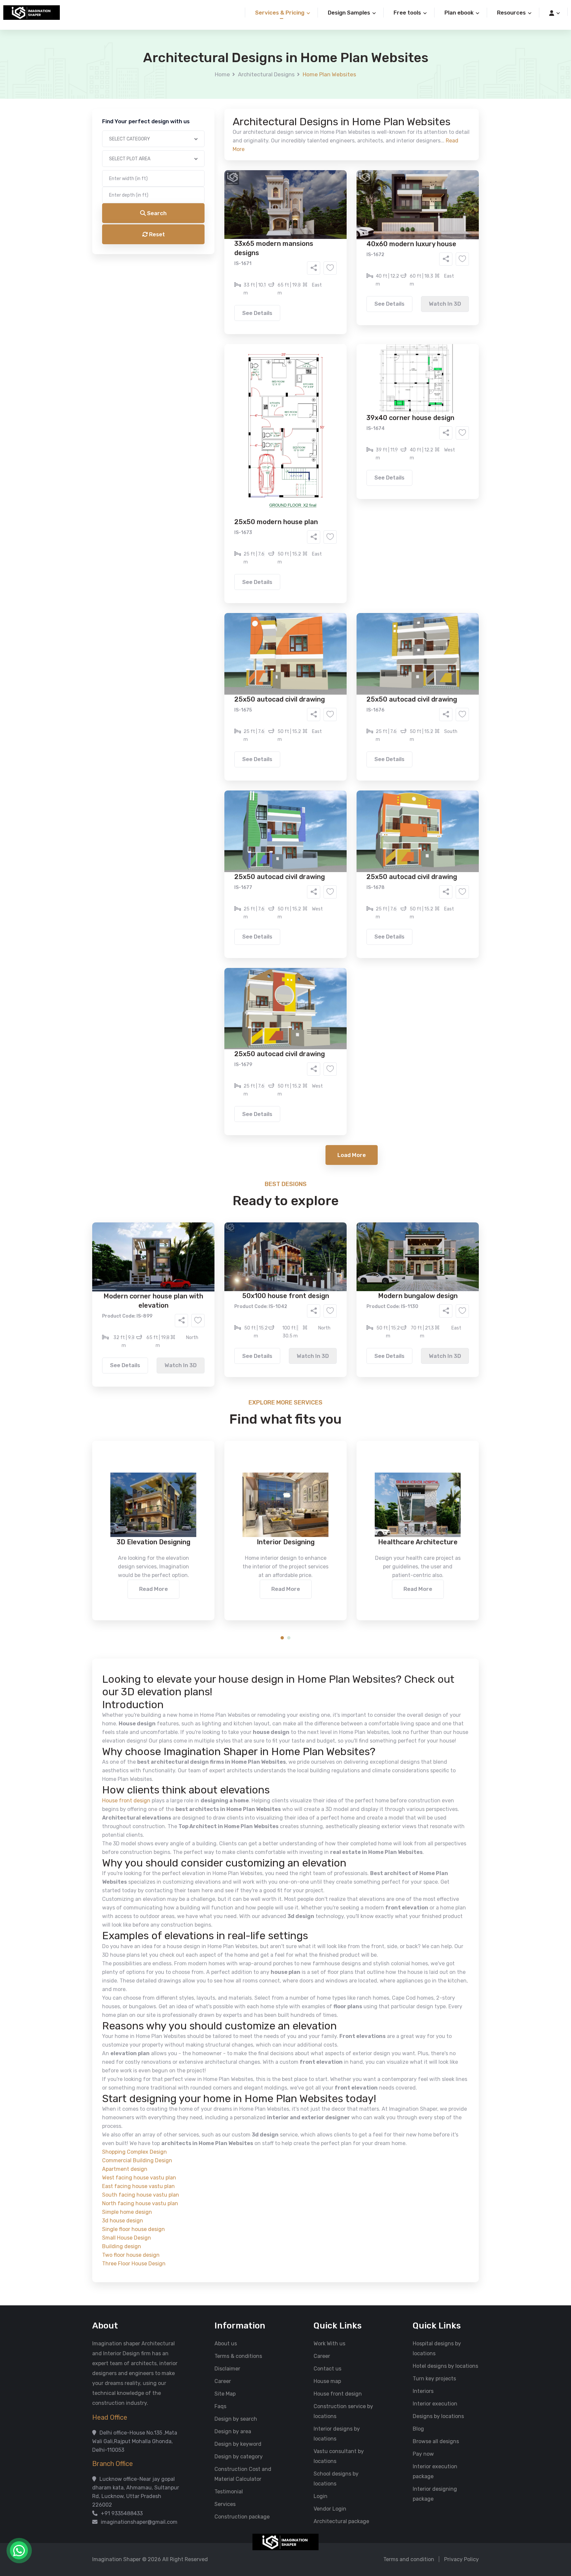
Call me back (340, 374)
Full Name (207, 78)
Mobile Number (213, 113)
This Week (214, 300)
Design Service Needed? (225, 241)
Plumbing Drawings (226, 273)
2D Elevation (218, 263)
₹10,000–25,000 (275, 327)
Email (202, 148)
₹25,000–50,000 (334, 327)
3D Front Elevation (269, 253)
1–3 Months (302, 300)
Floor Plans (216, 253)
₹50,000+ (214, 337)
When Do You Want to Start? (229, 288)
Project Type (211, 183)
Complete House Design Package (306, 273)
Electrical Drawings (335, 263)
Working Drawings (272, 263)
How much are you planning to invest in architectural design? (270, 316)
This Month (257, 300)
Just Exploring (351, 300)
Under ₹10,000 (220, 327)
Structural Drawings (335, 253)
